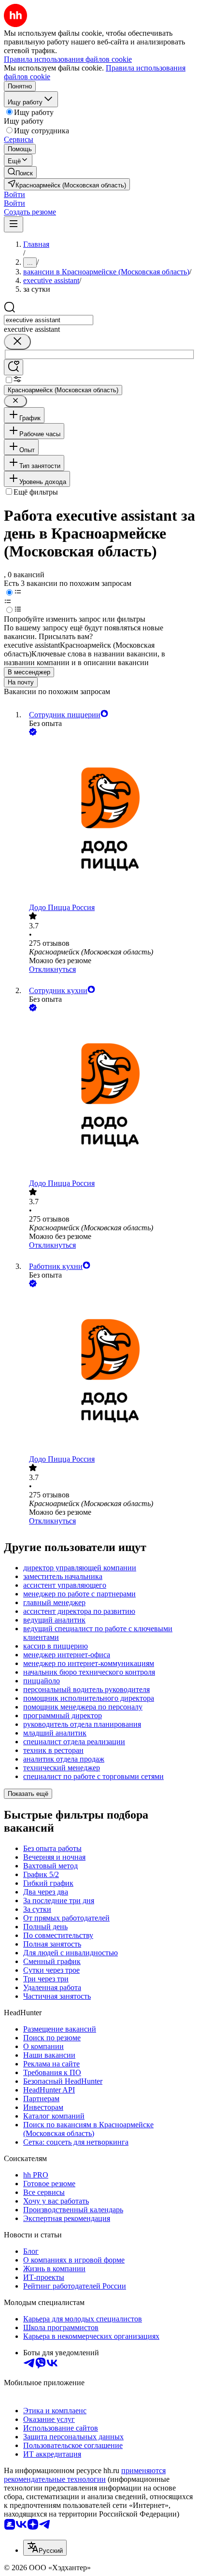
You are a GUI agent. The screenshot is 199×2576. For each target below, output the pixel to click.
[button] (14, 194)
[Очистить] (17, 342)
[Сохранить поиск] (14, 367)
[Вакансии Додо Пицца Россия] (109, 820)
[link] (20, 172)
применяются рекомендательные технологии (85, 2475)
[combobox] (49, 320)
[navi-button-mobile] (14, 224)
